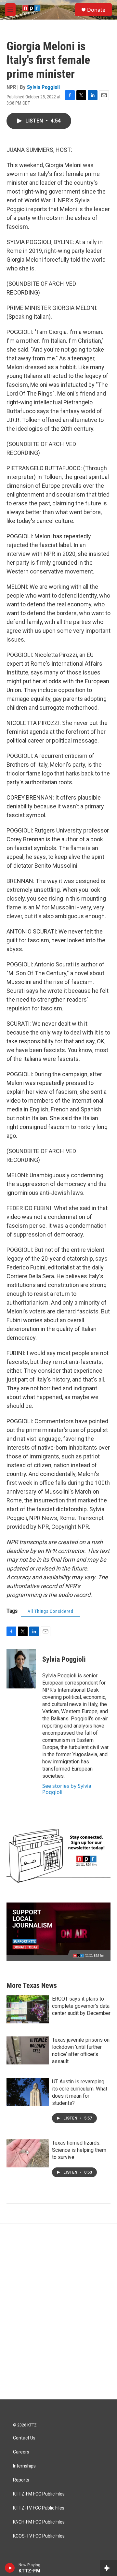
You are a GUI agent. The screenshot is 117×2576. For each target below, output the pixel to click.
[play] (10, 2568)
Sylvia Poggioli (43, 87)
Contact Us (24, 2438)
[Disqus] (58, 2311)
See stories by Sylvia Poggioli (67, 1789)
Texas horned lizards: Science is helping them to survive (79, 2150)
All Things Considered (51, 1611)
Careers (21, 2452)
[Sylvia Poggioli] (21, 1669)
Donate (96, 10)
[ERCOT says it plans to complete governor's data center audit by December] (28, 2009)
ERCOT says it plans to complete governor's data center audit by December (81, 2006)
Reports (21, 2480)
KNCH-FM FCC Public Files (39, 2522)
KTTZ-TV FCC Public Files (39, 2508)
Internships (24, 2466)
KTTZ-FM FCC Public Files (39, 2494)
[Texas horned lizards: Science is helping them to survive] (28, 2153)
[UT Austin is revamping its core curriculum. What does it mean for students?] (28, 2092)
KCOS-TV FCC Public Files (39, 2536)
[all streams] (108, 2568)
